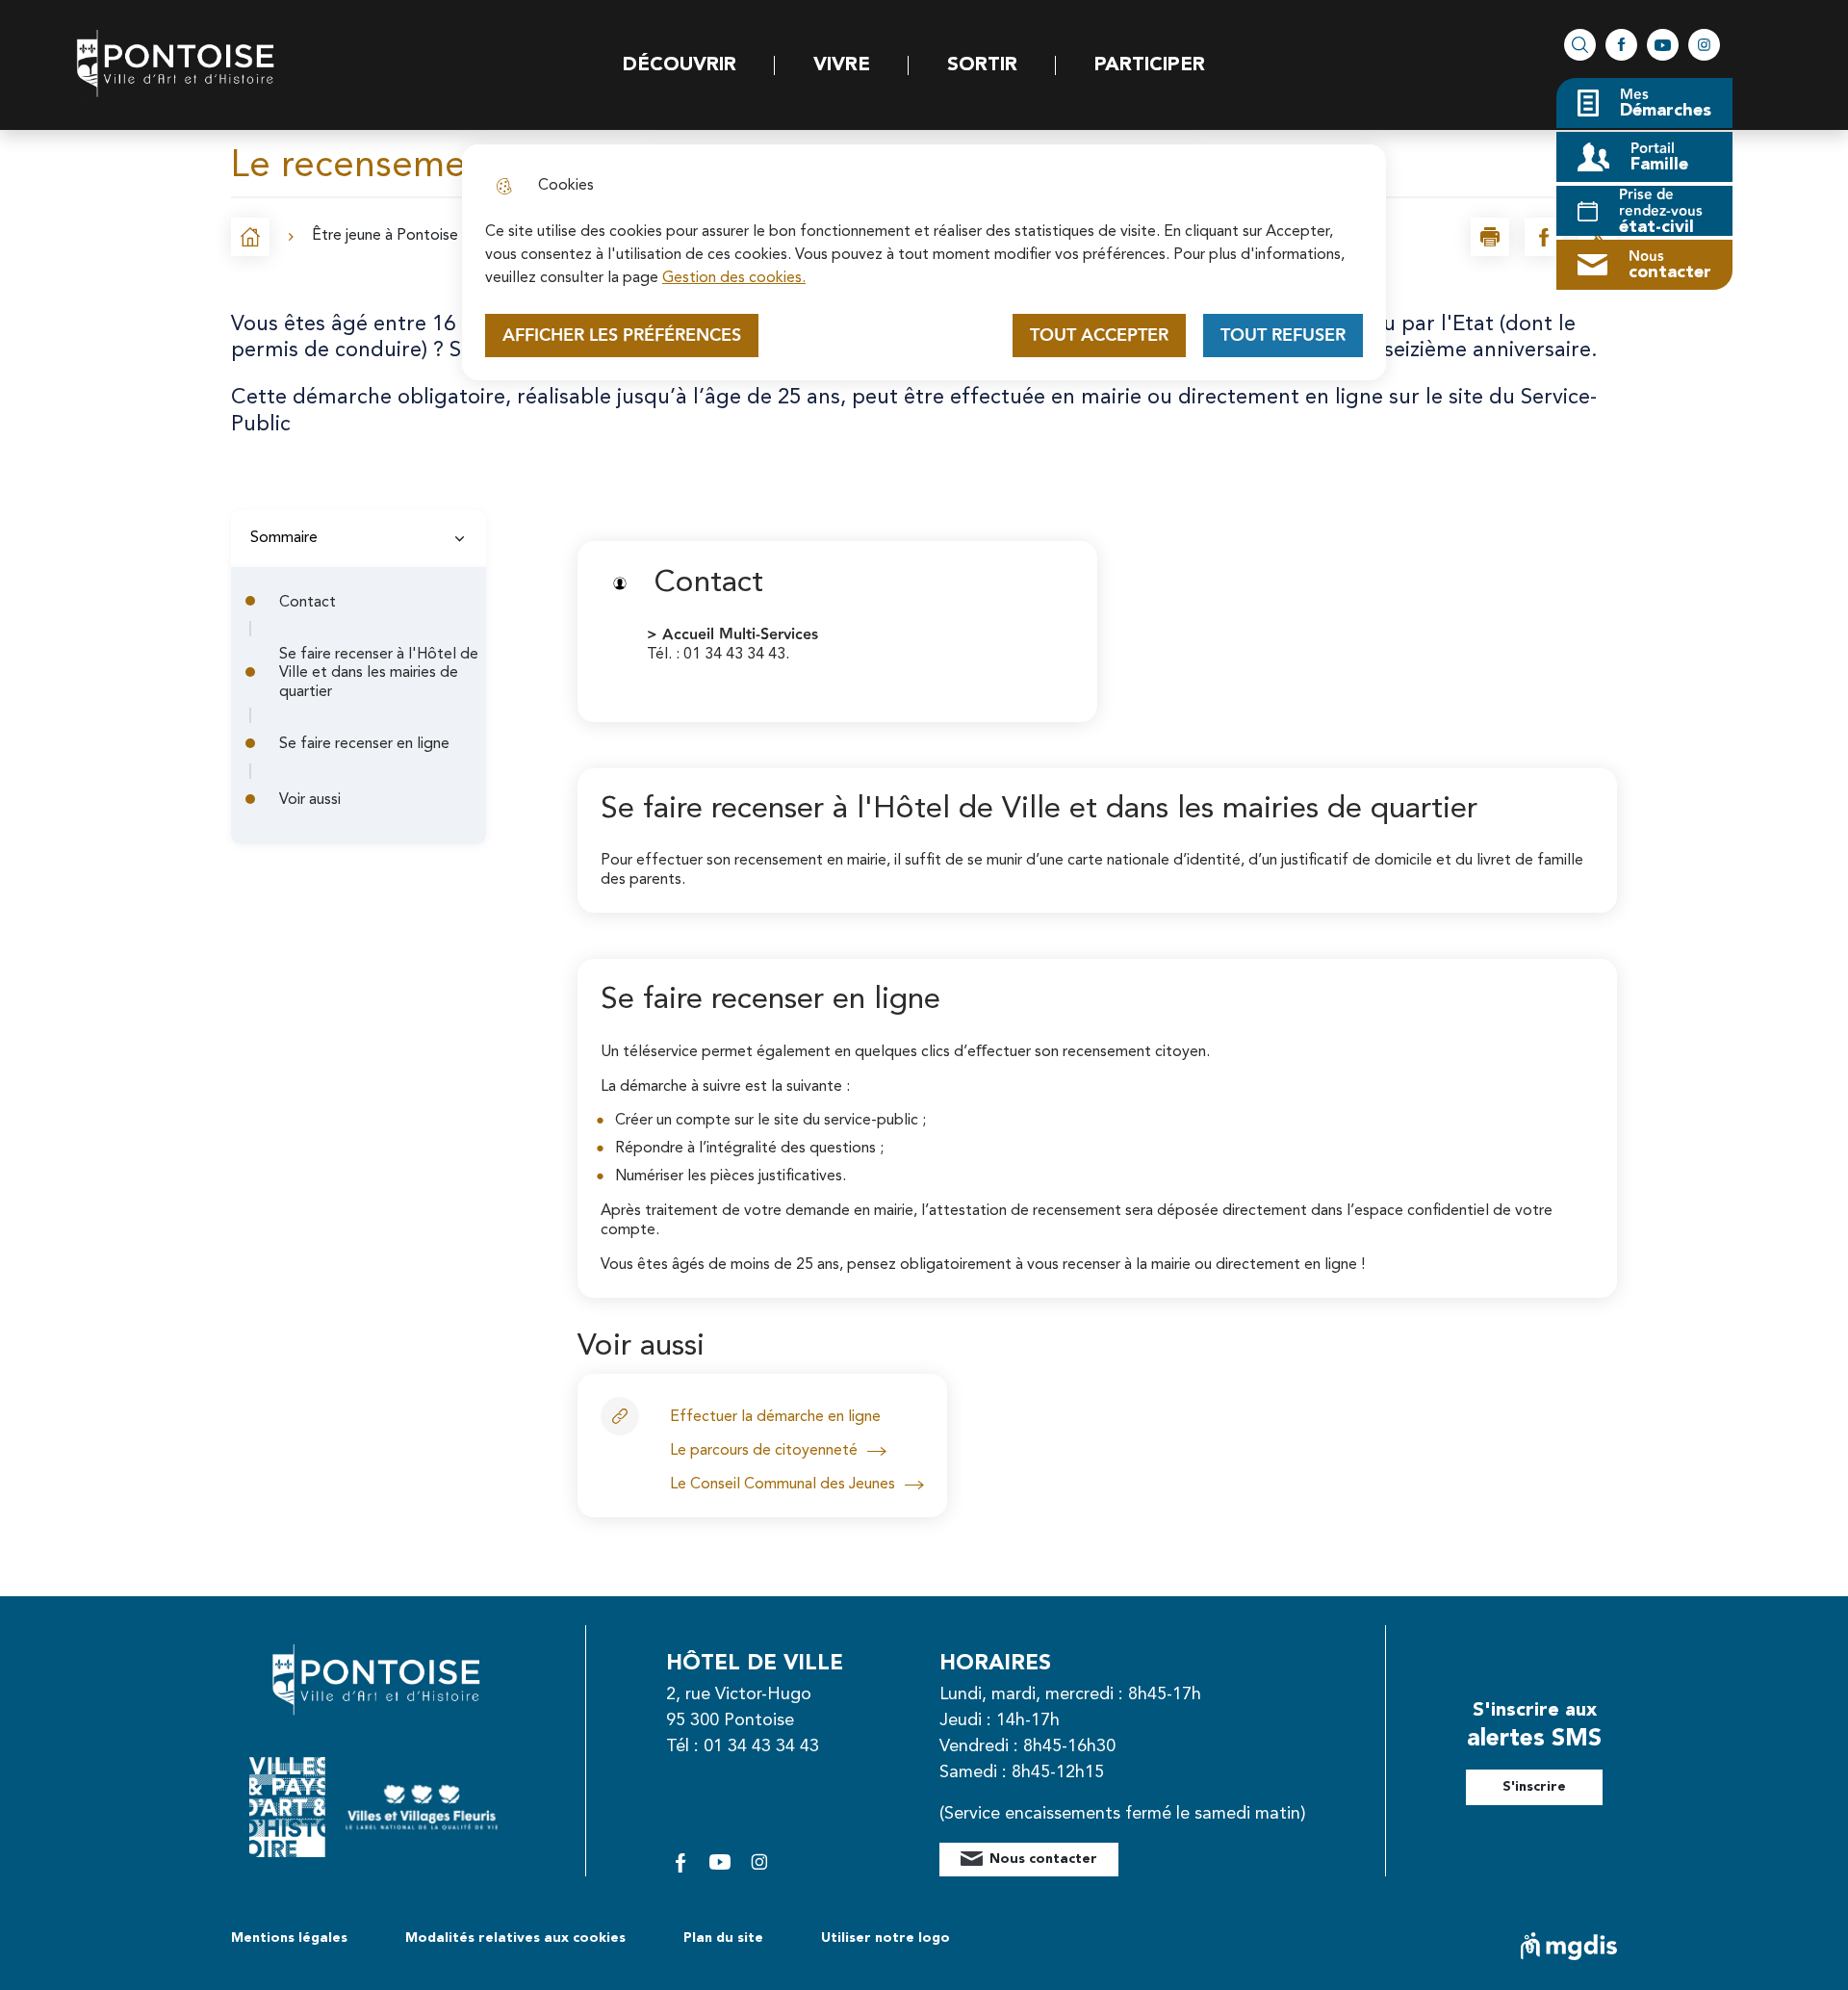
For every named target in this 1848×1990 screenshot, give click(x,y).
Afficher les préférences (622, 336)
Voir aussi (310, 800)
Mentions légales (289, 1938)
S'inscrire (1534, 1787)
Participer (1150, 65)
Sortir (982, 65)
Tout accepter (1099, 336)
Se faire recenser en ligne (364, 744)
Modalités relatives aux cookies (515, 1938)
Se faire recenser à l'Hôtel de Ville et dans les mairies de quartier (379, 673)
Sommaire (284, 538)
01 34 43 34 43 (761, 1746)
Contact (308, 603)
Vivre (842, 65)
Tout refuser (1283, 336)
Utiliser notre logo (885, 1938)
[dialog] (924, 262)
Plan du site (723, 1938)
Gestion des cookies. (734, 278)
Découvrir (680, 65)
